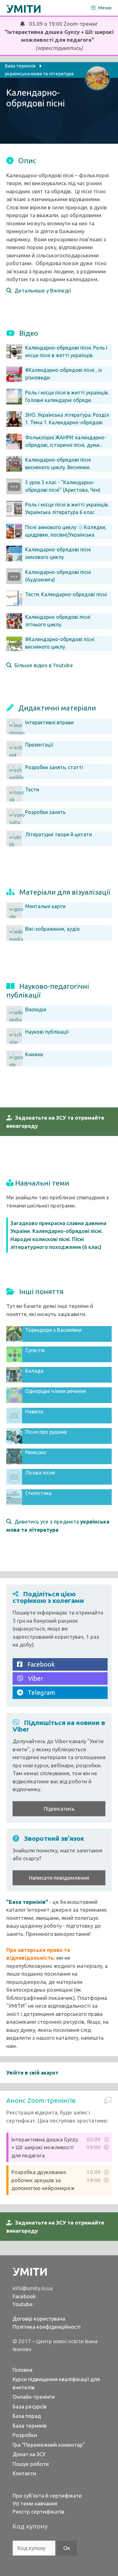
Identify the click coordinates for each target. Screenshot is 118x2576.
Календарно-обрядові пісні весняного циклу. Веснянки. (58, 463)
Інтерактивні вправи (49, 722)
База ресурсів (30, 2406)
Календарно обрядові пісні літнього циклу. (58, 621)
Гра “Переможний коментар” (49, 2445)
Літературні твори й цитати (59, 834)
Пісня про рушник (46, 1432)
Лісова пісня (40, 1473)
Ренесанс (36, 1452)
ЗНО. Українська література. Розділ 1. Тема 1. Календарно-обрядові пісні (67, 422)
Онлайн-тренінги (34, 2397)
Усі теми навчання (35, 2503)
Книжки (34, 1054)
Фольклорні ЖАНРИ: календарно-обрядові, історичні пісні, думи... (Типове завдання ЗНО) (66, 445)
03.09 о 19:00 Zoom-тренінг (59, 36)
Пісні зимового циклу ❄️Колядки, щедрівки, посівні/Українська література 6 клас (66, 535)
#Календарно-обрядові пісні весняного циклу (60, 643)
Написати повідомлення (59, 1878)
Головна (22, 2370)
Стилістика (38, 1493)
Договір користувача (39, 2319)
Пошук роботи (31, 2464)
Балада (34, 1371)
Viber (33, 1678)
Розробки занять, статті (54, 767)
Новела (34, 1411)
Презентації (39, 745)
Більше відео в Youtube (42, 665)
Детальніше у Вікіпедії (41, 290)
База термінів (30, 2426)
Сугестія (35, 1350)
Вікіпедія (36, 1010)
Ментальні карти (45, 906)
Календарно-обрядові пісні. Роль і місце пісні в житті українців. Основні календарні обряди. (66, 355)
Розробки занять (45, 812)
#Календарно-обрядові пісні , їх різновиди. (64, 374)
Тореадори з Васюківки (53, 1330)
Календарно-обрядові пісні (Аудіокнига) (58, 576)
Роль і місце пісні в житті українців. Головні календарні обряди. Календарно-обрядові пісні (67, 400)
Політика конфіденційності (47, 2327)
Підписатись (59, 1809)
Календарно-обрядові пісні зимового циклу (58, 553)
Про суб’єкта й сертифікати (47, 2496)
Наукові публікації (47, 1032)
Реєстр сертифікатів (38, 2512)
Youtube (23, 2304)
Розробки (25, 2435)
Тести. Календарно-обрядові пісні (66, 594)
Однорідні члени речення (56, 1391)
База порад (27, 2416)
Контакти (24, 2473)
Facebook (39, 1664)
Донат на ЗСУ (29, 2454)
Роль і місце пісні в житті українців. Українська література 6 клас (67, 508)
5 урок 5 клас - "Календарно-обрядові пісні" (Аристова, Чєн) (63, 486)
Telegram (39, 1692)
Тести (32, 790)
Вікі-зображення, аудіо (53, 929)
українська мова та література (39, 74)
